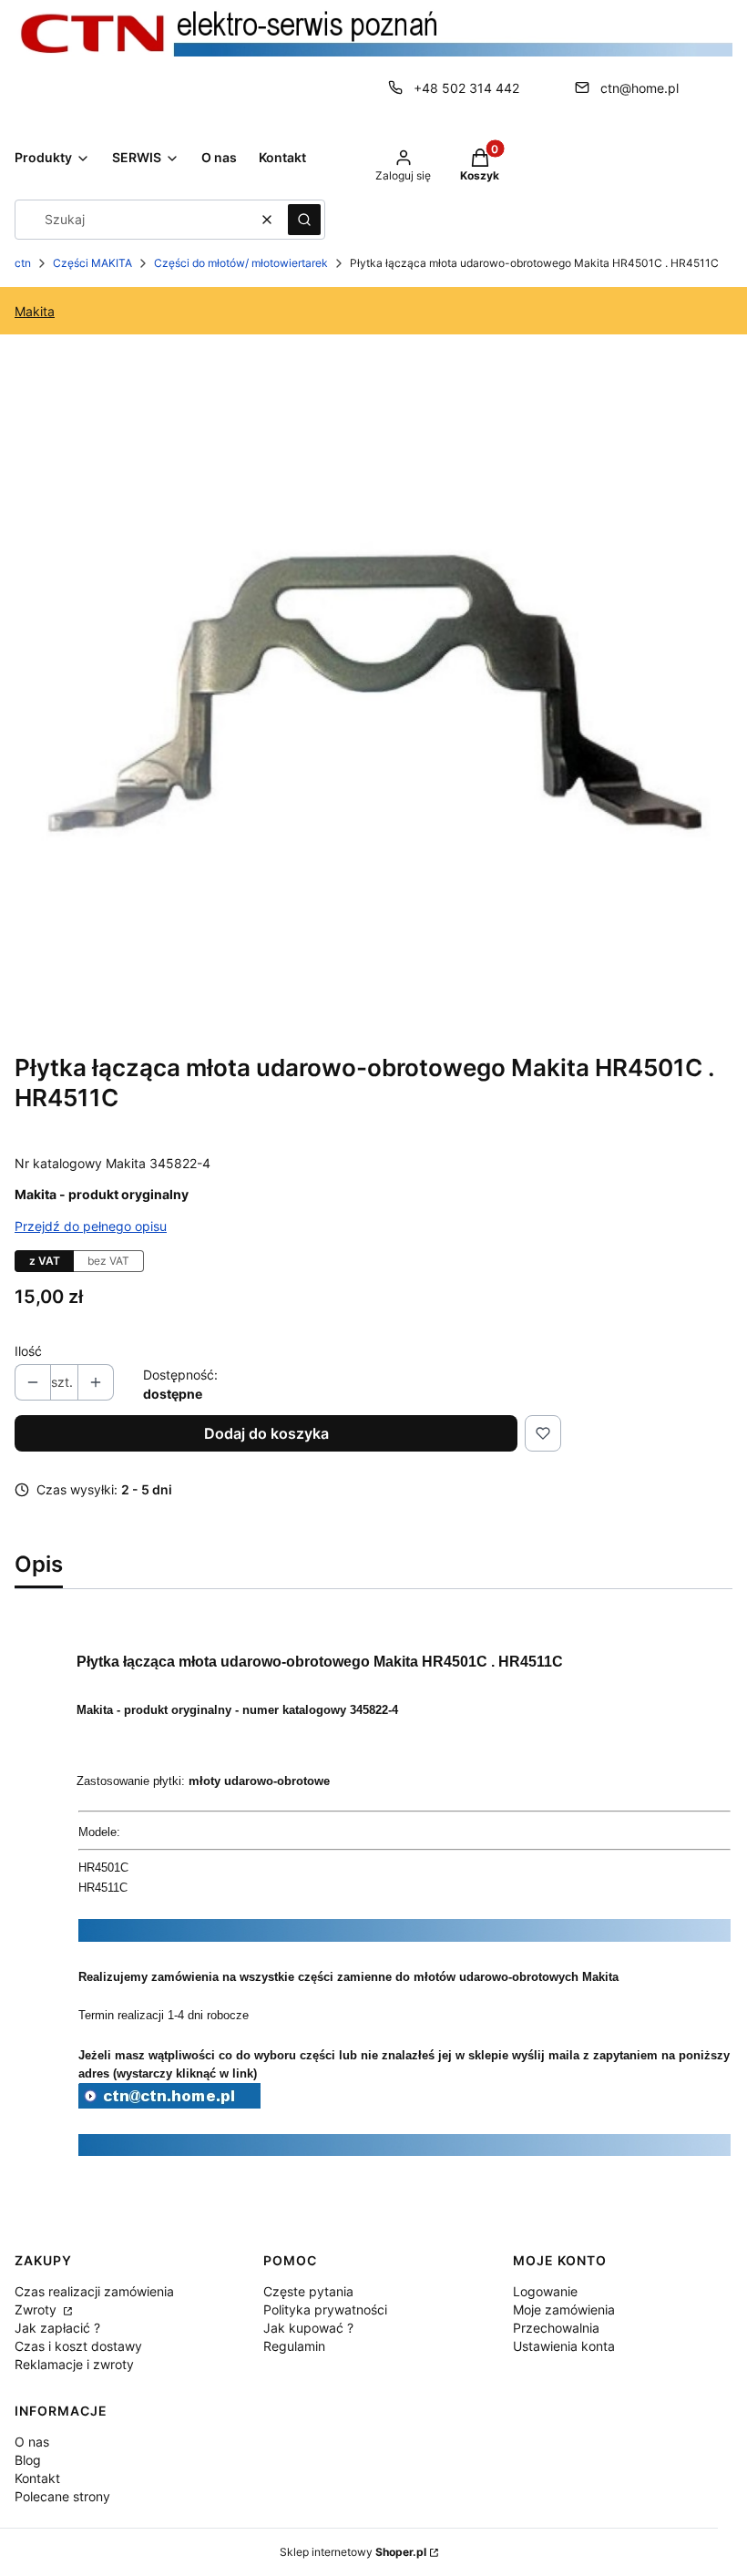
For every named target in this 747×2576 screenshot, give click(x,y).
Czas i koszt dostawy (78, 2346)
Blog (28, 2460)
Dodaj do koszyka (266, 1433)
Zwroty (37, 2309)
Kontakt (37, 2478)
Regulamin (294, 2346)
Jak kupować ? (308, 2328)
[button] (304, 220)
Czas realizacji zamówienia (94, 2291)
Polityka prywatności (325, 2309)
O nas (32, 2442)
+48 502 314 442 (466, 88)
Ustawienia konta (564, 2346)
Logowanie (545, 2291)
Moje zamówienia (564, 2309)
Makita (35, 311)
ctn (23, 263)
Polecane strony (62, 2496)
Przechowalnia (556, 2328)
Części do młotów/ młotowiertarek (241, 263)
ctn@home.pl (640, 88)
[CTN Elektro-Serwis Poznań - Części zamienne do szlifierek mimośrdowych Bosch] (169, 2103)
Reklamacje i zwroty (74, 2364)
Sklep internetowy (353, 2552)
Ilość (28, 1351)
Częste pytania (308, 2291)
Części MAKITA (92, 263)
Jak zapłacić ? (57, 2328)
